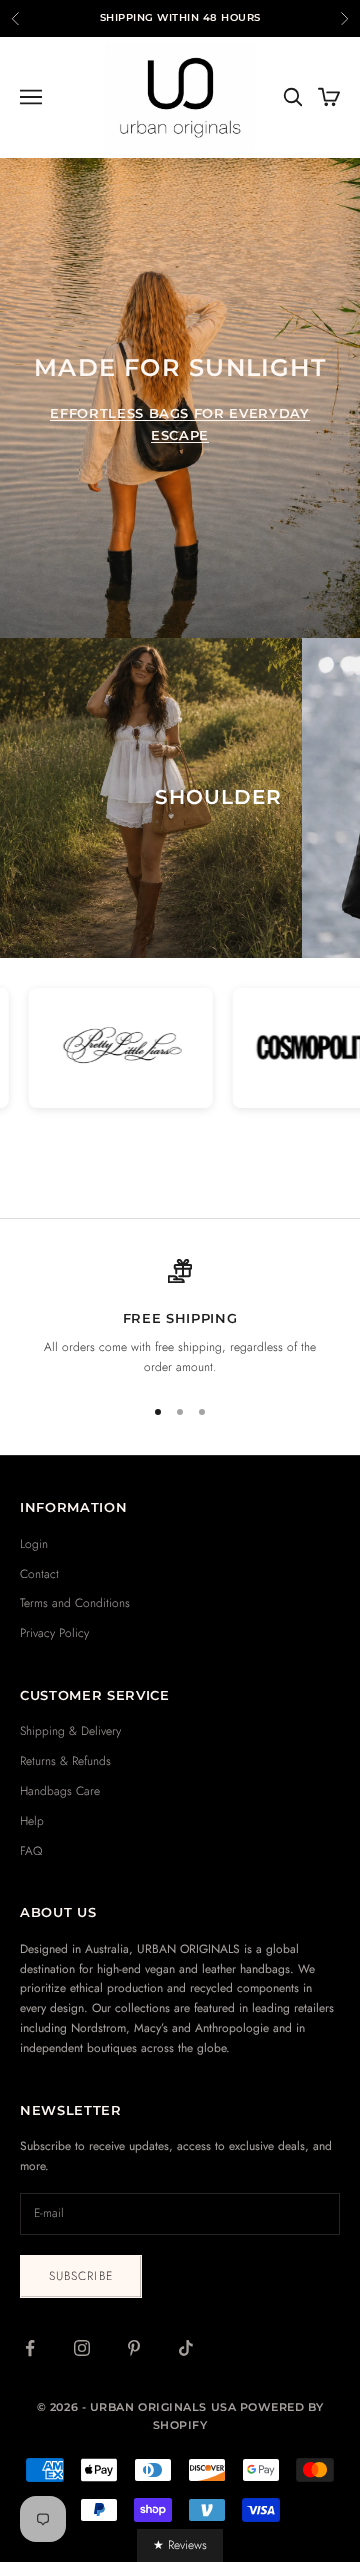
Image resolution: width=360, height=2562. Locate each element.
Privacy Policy (54, 1633)
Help (32, 1821)
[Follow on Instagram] (82, 2348)
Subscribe (81, 2276)
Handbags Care (60, 1791)
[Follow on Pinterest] (134, 2348)
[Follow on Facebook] (30, 2348)
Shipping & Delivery (70, 1731)
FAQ (31, 1851)
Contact (39, 1574)
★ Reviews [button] (180, 2545)
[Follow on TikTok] (186, 2348)
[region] (180, 1318)
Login (34, 1544)
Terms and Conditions (75, 1603)
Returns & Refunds (65, 1761)
